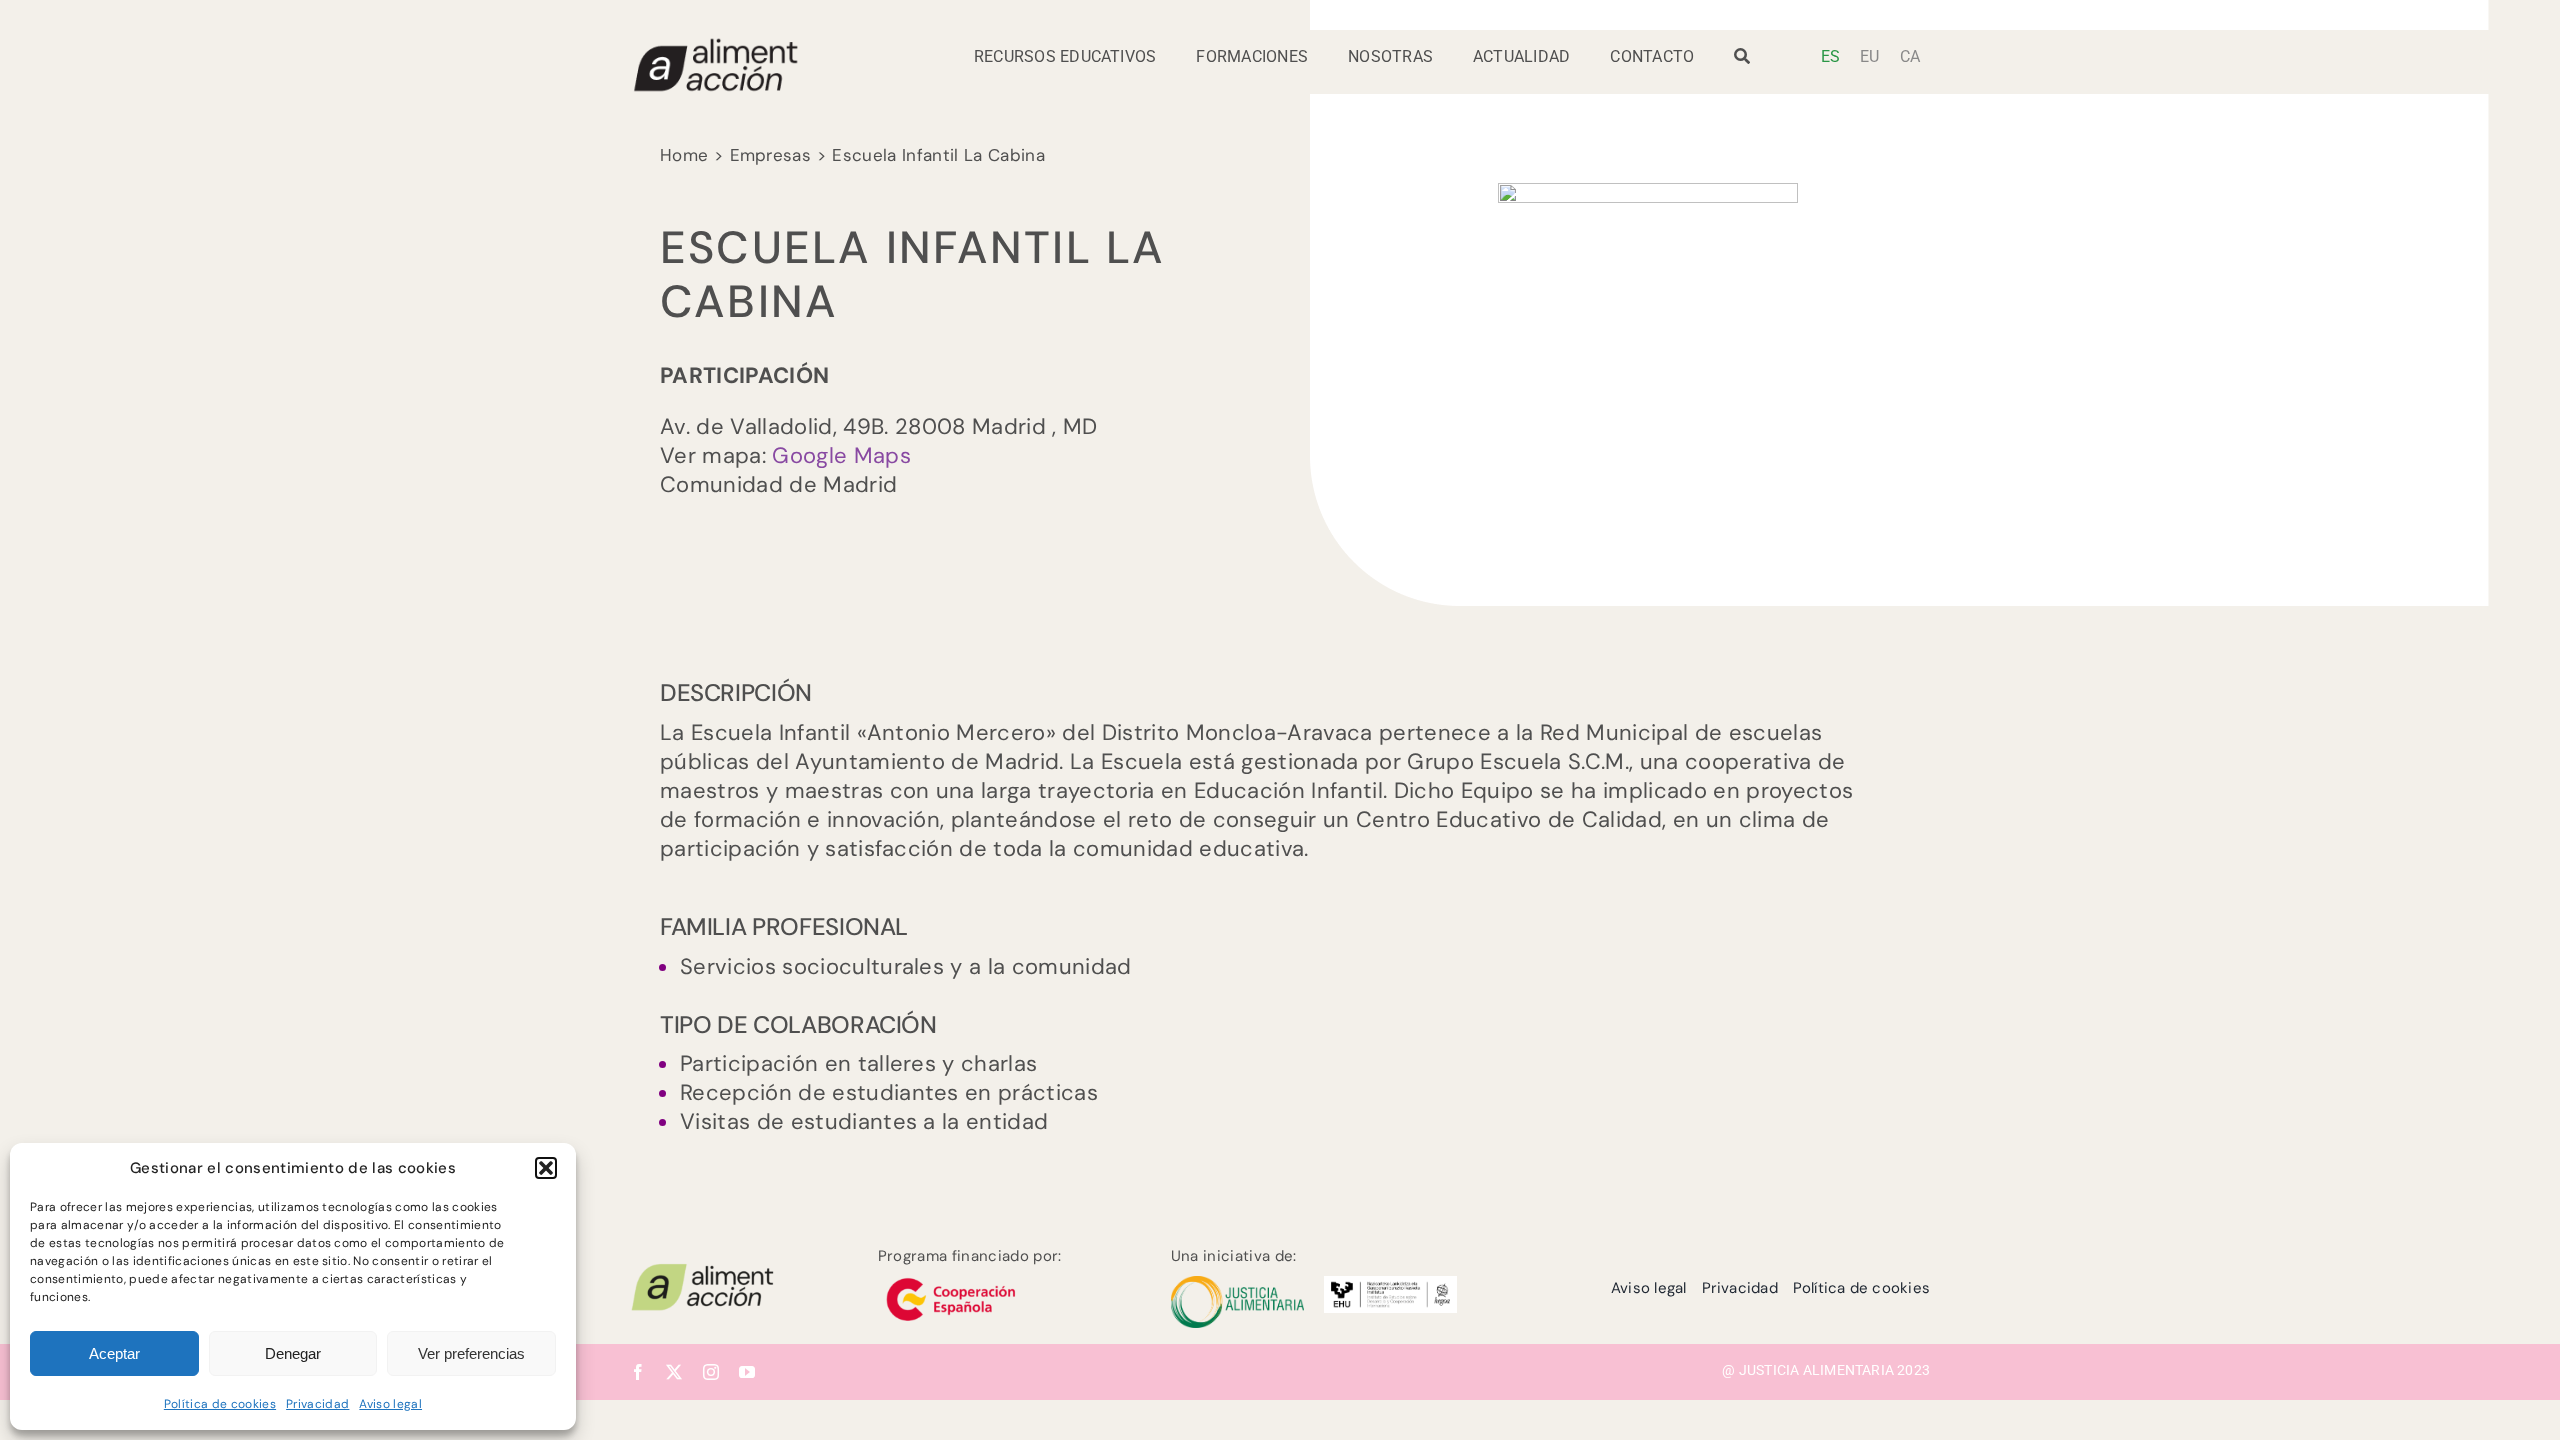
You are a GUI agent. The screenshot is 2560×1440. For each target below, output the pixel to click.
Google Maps (841, 455)
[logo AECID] (950, 1276)
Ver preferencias (471, 1353)
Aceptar (114, 1353)
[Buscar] (1742, 62)
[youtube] (747, 1372)
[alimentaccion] (702, 1271)
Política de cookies (220, 1404)
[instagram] (711, 1372)
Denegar (293, 1353)
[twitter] (674, 1372)
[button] (546, 1168)
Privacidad (317, 1404)
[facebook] (638, 1372)
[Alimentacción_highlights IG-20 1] (715, 46)
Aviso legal (390, 1404)
